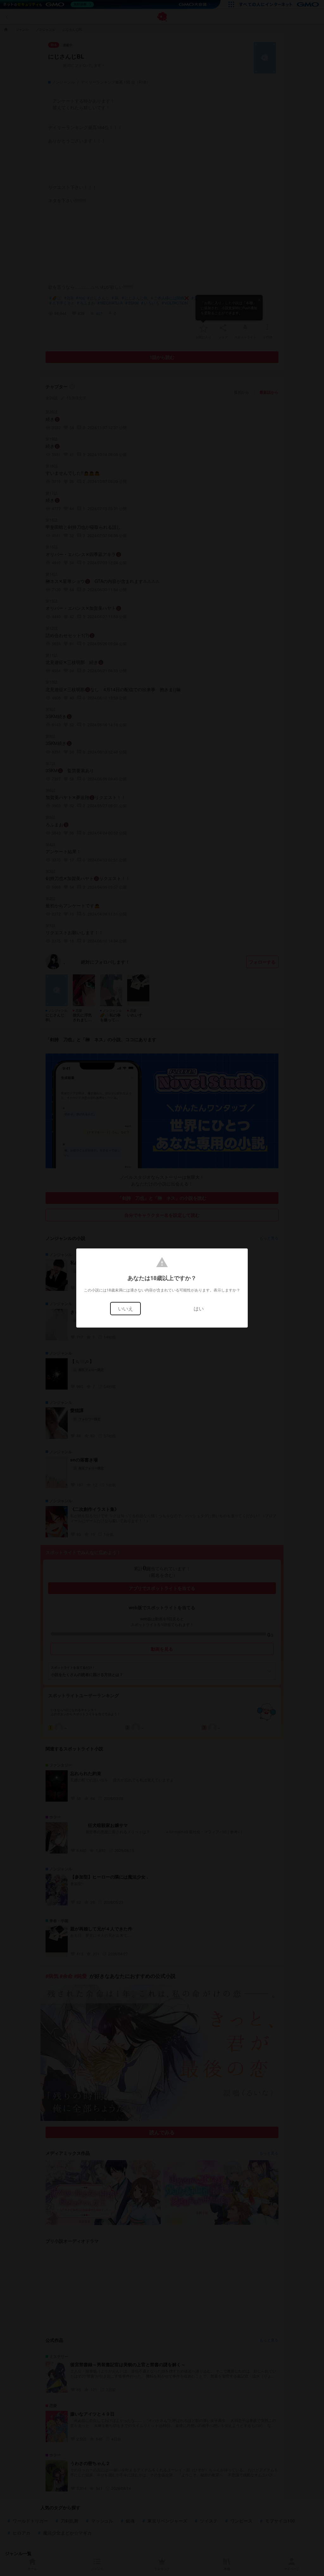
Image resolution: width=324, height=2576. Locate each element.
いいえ (126, 1308)
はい (199, 1308)
